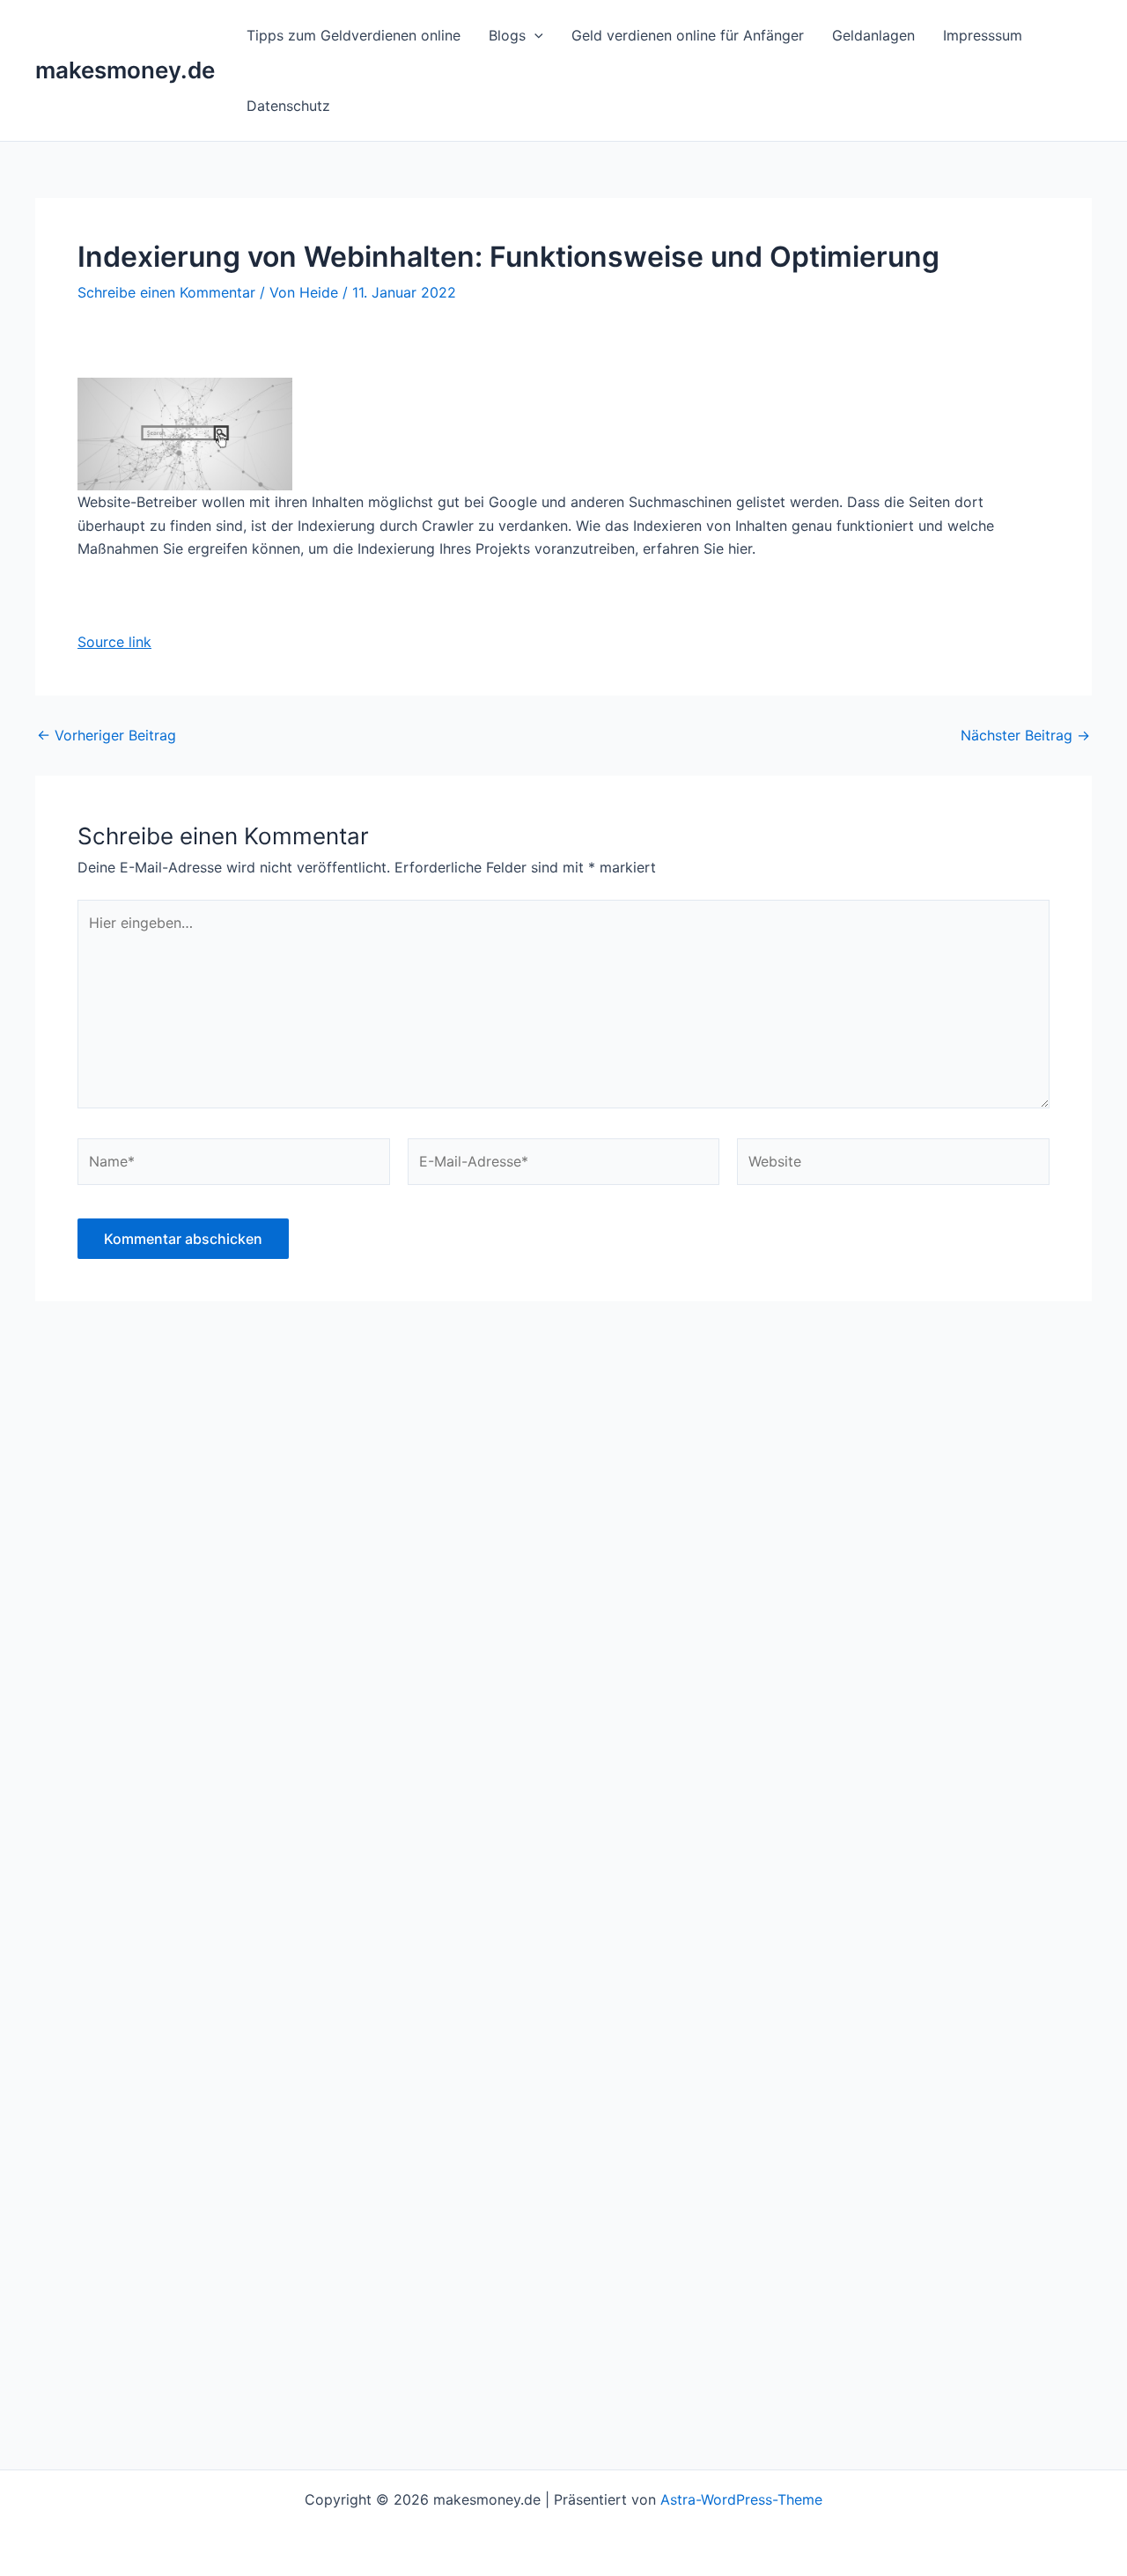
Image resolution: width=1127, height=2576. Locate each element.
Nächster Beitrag (1025, 735)
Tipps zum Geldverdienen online (354, 35)
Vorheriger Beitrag (107, 735)
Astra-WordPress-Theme (741, 2499)
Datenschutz (288, 106)
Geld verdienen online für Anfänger (688, 35)
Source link (114, 642)
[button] (534, 35)
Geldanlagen (873, 35)
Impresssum (983, 35)
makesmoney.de (125, 70)
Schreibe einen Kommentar (166, 292)
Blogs (507, 35)
